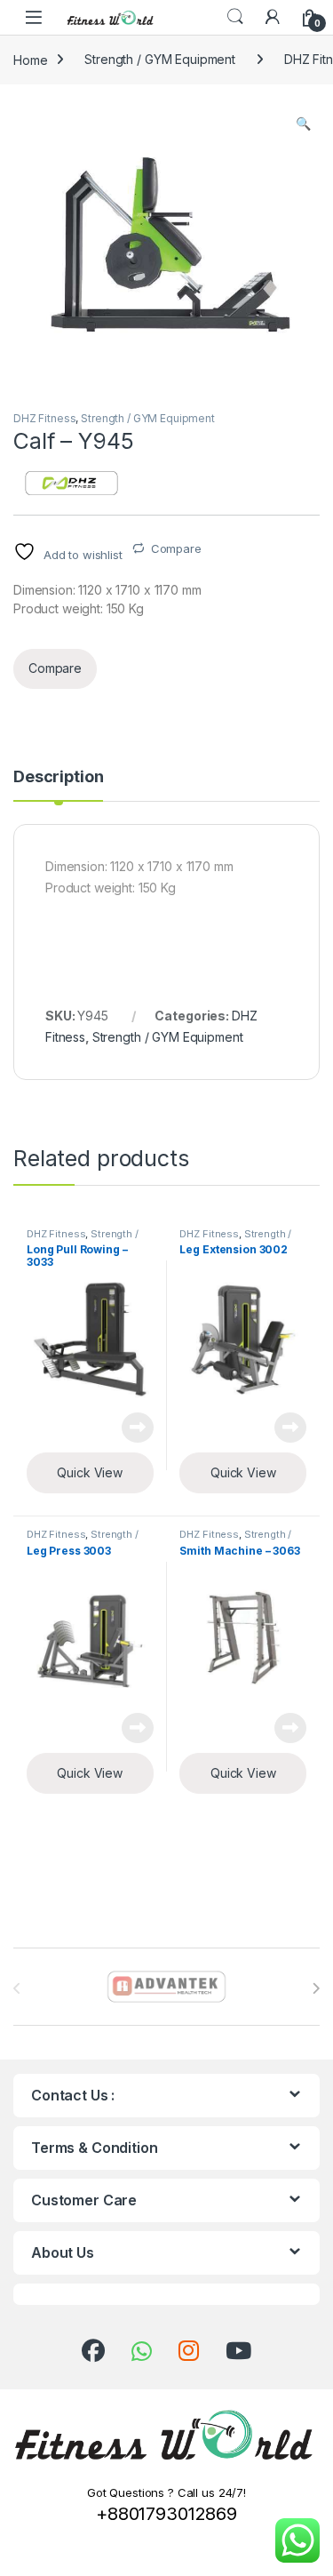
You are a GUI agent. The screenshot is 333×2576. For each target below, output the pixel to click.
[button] (303, 124)
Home (30, 59)
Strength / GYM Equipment (160, 59)
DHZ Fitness (44, 418)
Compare (176, 548)
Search (235, 17)
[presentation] (316, 1988)
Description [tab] (58, 777)
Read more (138, 1428)
